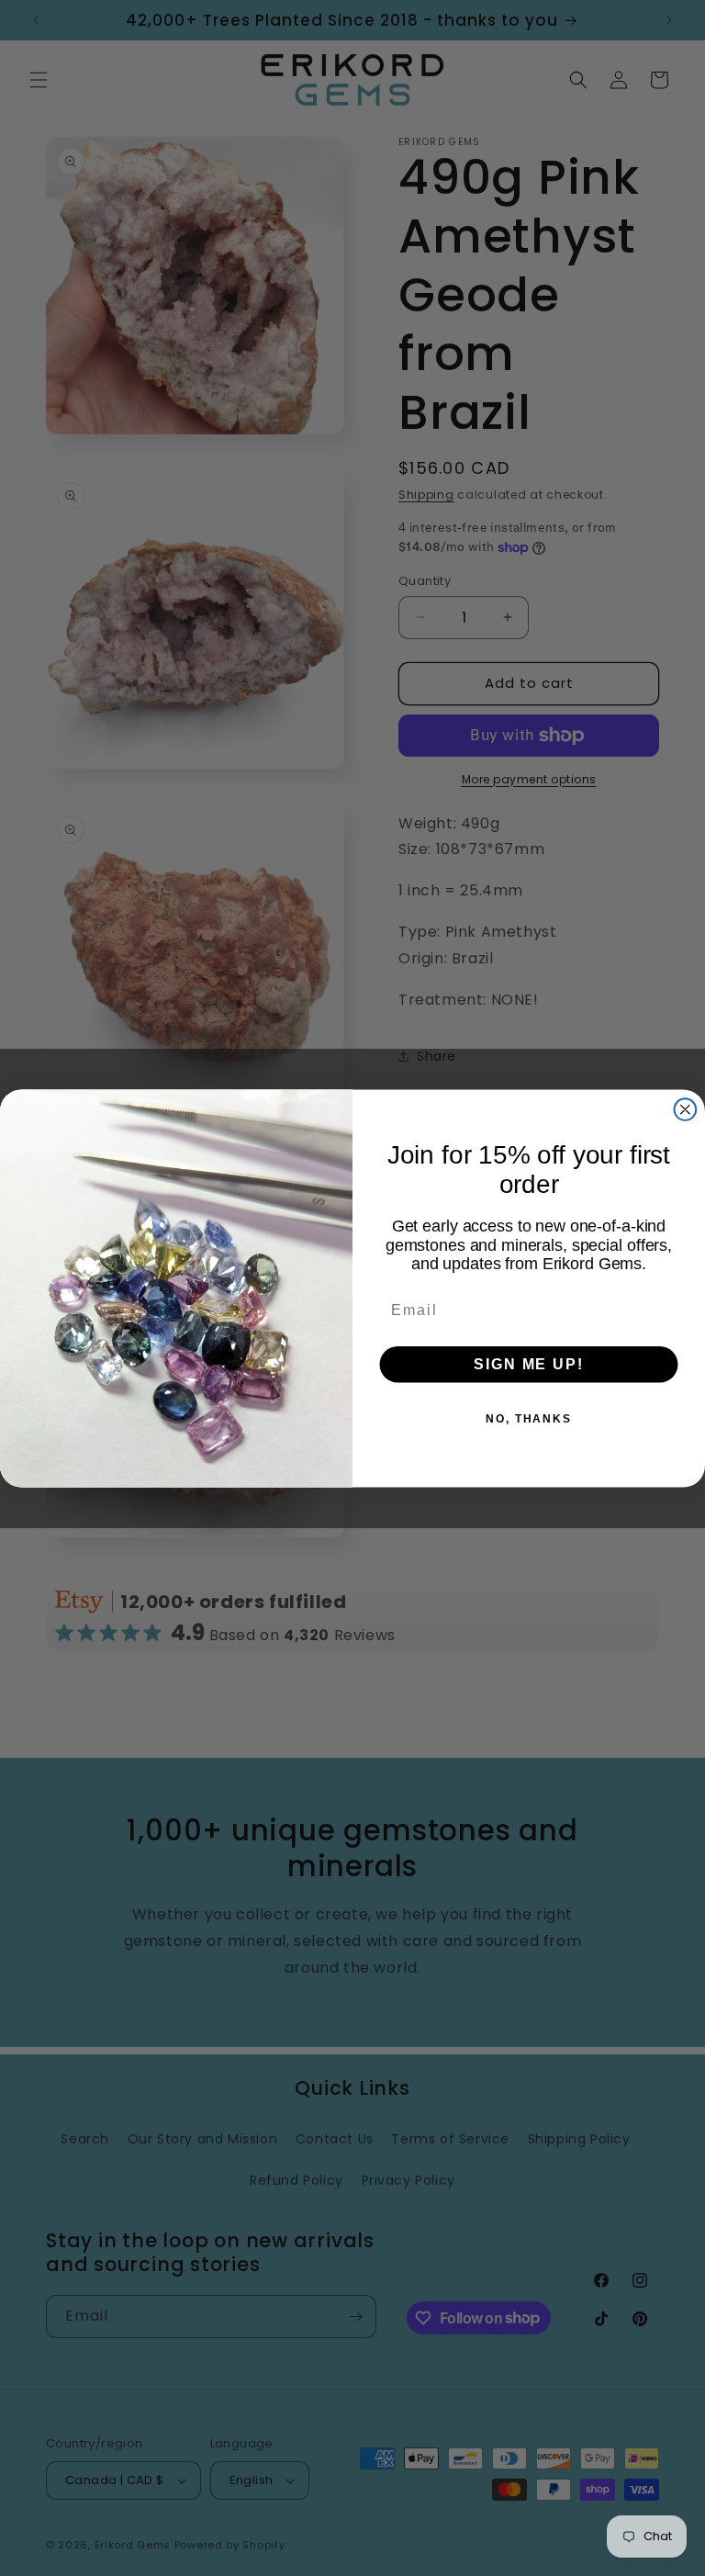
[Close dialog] (686, 1109)
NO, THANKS (529, 1418)
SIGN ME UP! (528, 1363)
